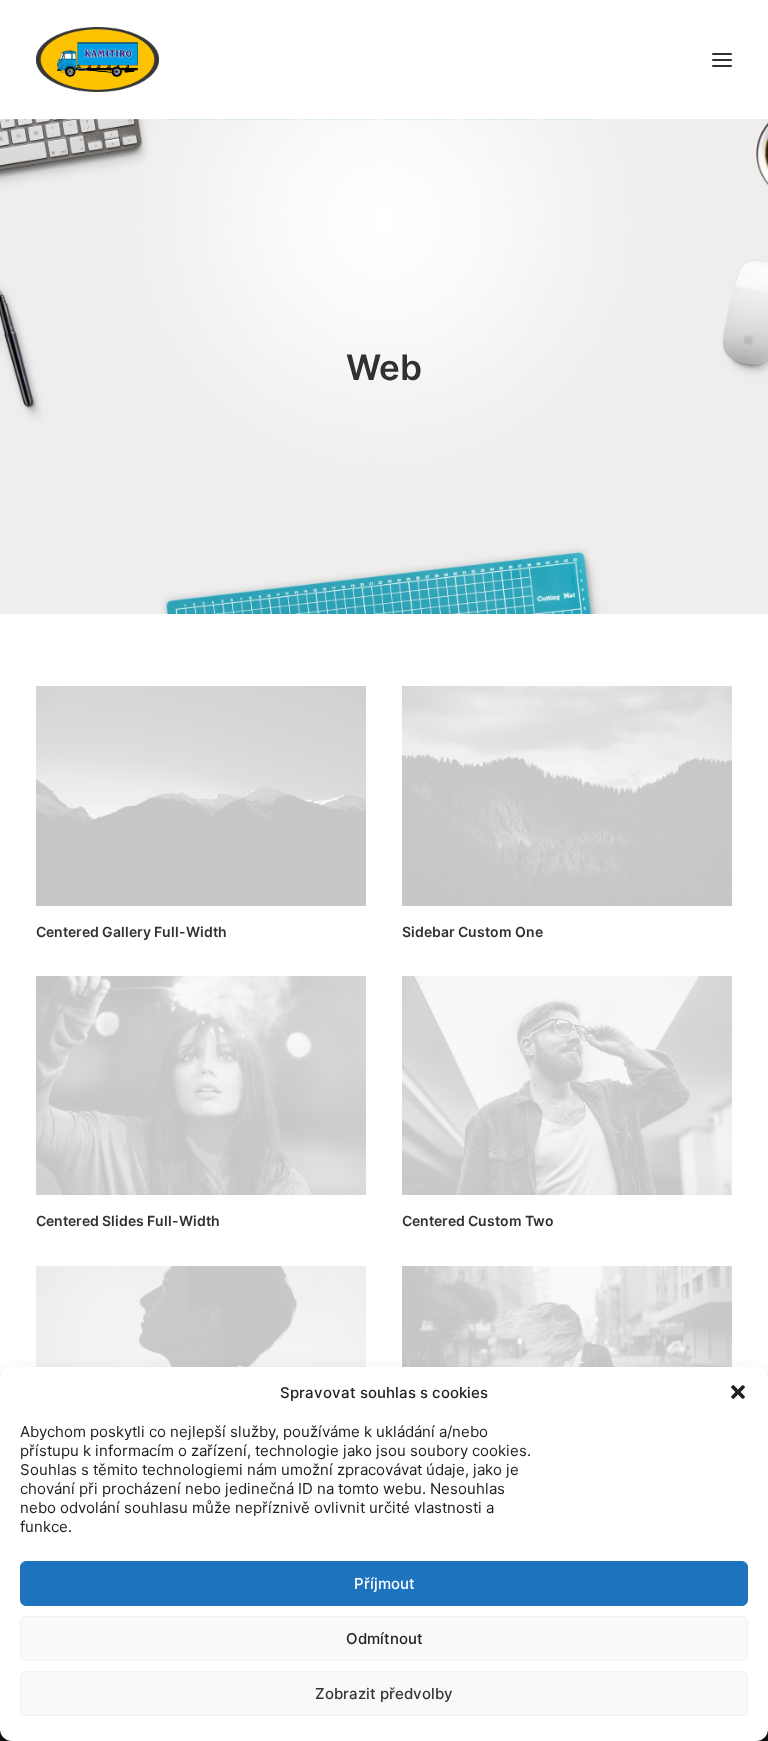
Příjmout (384, 1583)
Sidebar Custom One (472, 931)
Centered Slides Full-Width (128, 1220)
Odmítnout (384, 1638)
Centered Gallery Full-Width (131, 931)
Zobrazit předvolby (384, 1693)
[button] (738, 1392)
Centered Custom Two (478, 1220)
